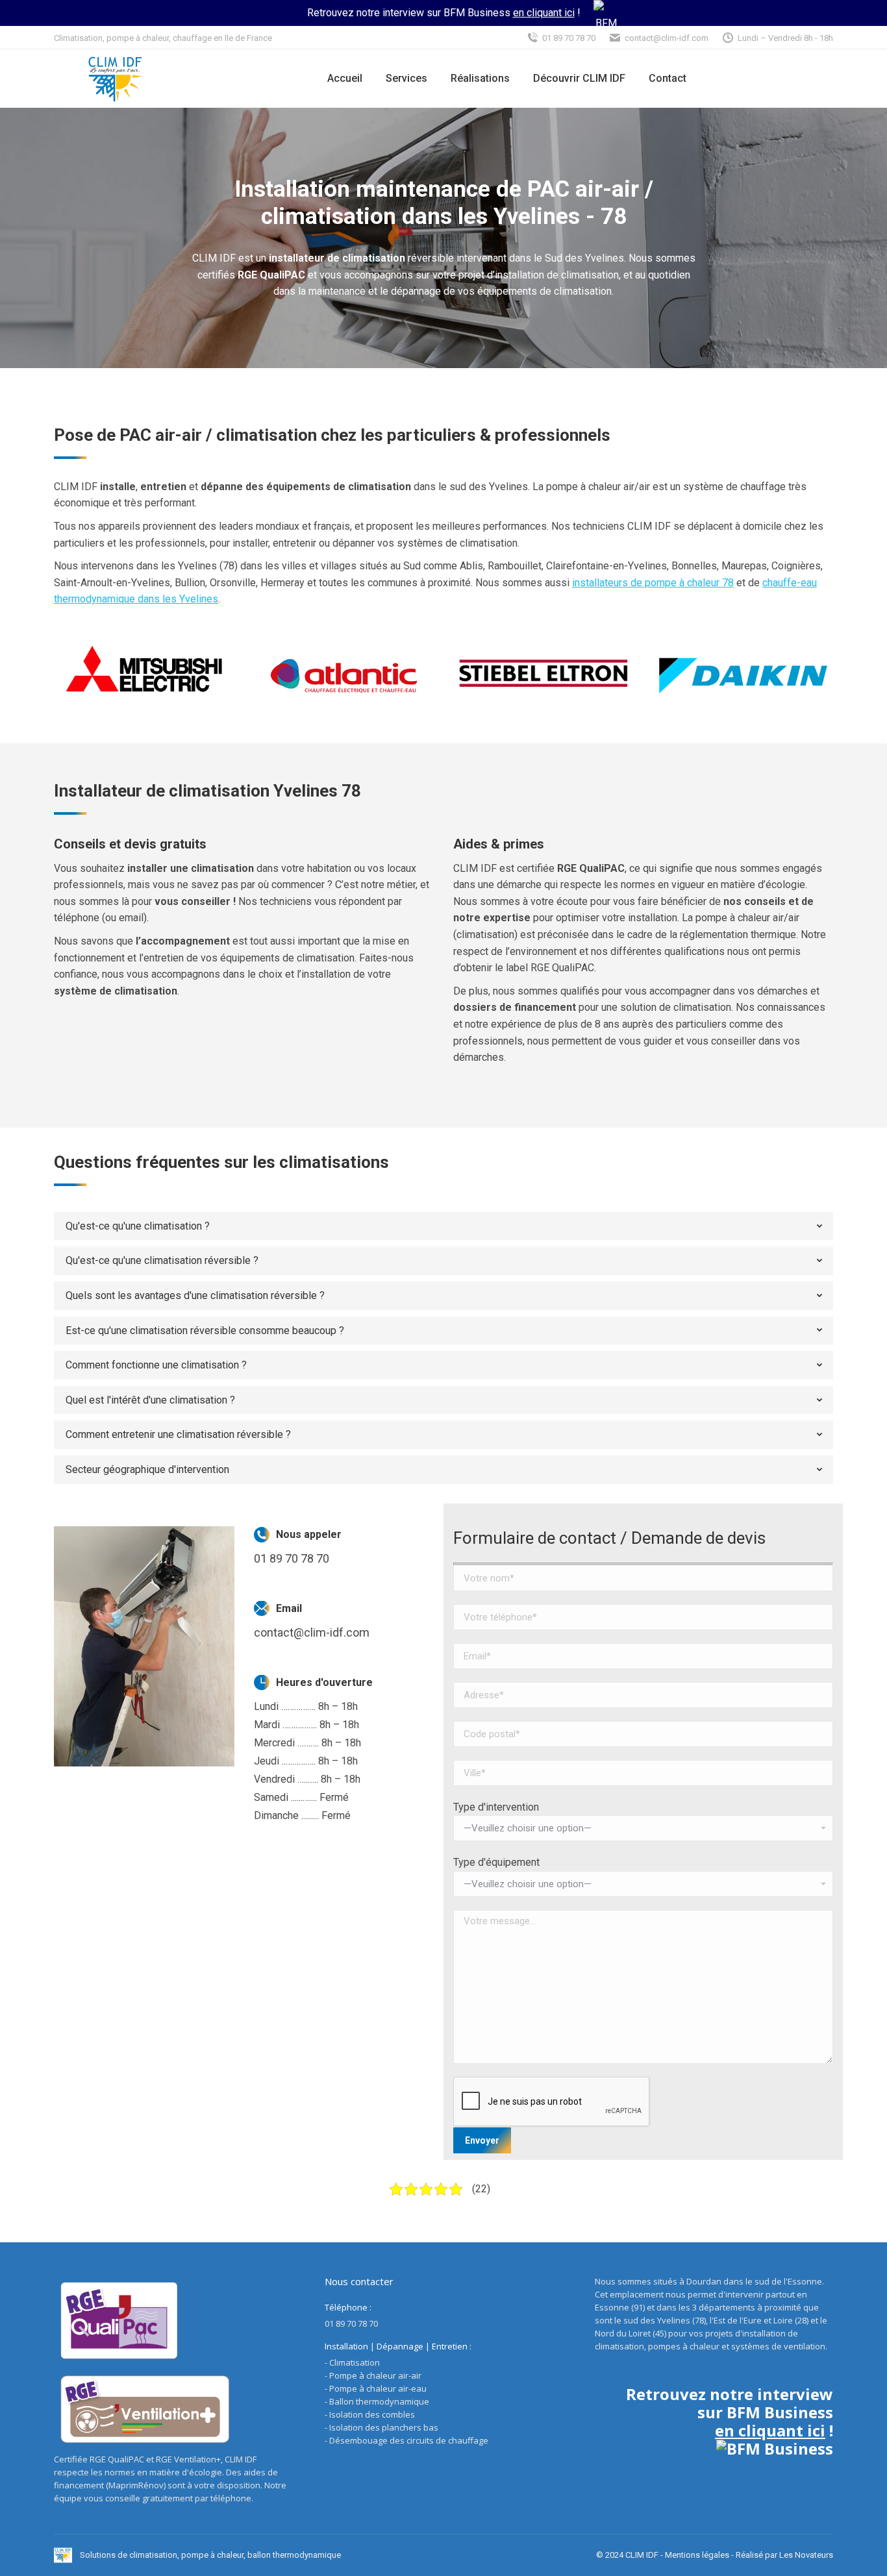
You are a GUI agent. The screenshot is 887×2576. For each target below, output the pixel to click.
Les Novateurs (806, 2555)
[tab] (443, 1226)
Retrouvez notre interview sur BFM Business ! (444, 13)
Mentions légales (697, 2555)
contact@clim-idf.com (667, 38)
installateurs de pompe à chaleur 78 (653, 583)
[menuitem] (345, 79)
